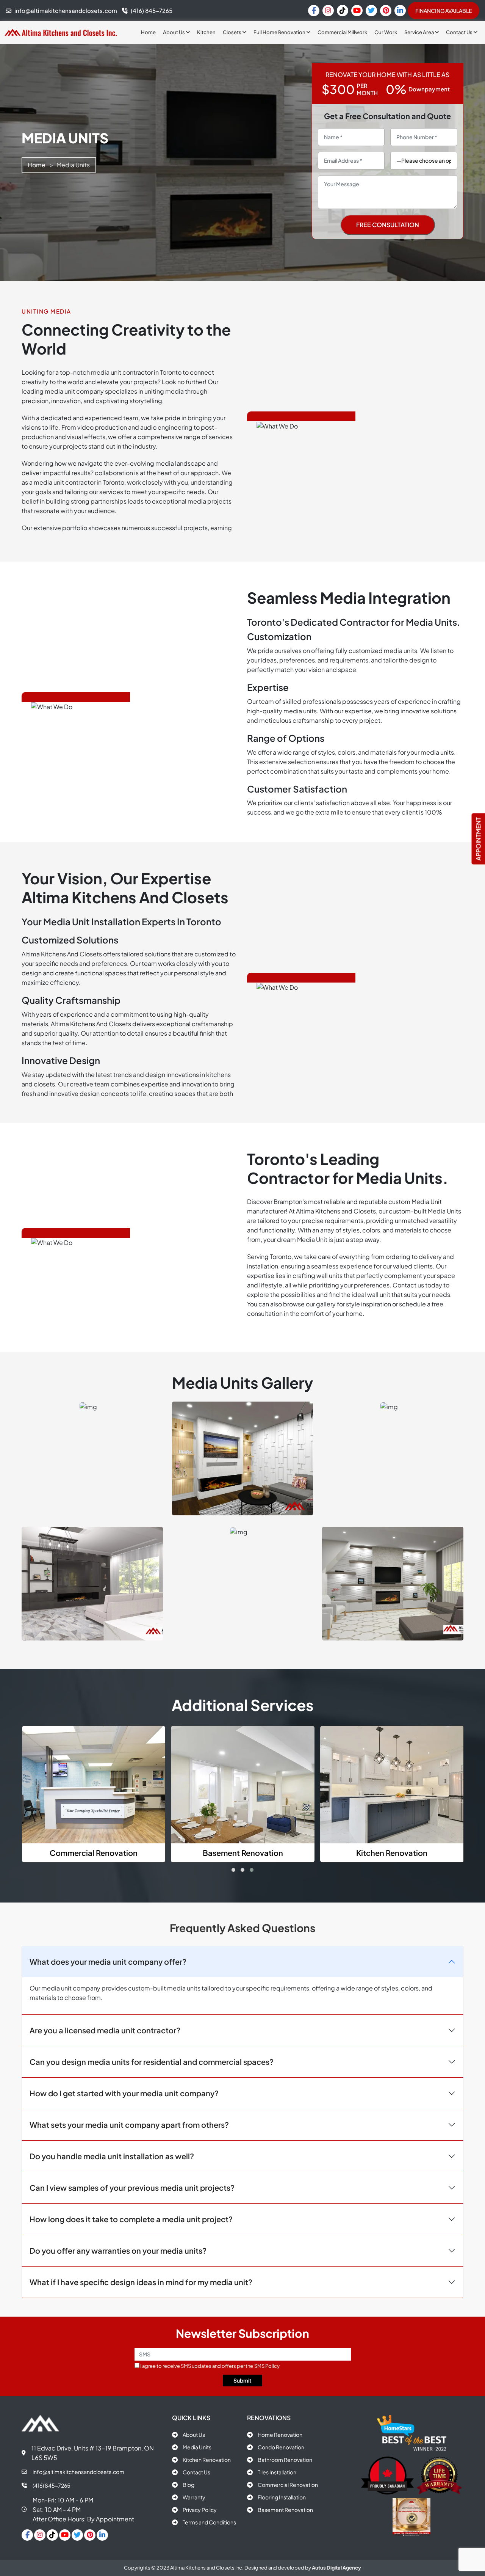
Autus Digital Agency (336, 2568)
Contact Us (460, 32)
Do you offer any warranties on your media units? (118, 2250)
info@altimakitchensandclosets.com (78, 2472)
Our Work (386, 32)
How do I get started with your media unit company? (124, 2093)
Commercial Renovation (288, 2485)
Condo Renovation (281, 2447)
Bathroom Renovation (285, 2460)
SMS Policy (267, 2366)
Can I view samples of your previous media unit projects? (132, 2187)
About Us (174, 32)
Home (148, 32)
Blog (189, 2485)
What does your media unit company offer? (108, 1961)
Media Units (197, 2447)
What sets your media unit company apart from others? (129, 2124)
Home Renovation (280, 2435)
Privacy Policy (200, 2510)
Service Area (419, 32)
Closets (232, 32)
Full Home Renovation (280, 32)
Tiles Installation (277, 2472)
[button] (233, 1870)
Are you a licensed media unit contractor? (105, 2030)
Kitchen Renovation (207, 2460)
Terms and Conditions (209, 2522)
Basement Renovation (285, 2510)
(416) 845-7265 (52, 2485)
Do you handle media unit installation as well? (112, 2156)
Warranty (194, 2497)
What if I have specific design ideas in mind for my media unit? (141, 2282)
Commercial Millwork (342, 32)
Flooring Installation (282, 2497)
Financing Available (444, 11)
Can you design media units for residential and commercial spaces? (152, 2061)
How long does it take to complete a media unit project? (131, 2219)
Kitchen (206, 32)
